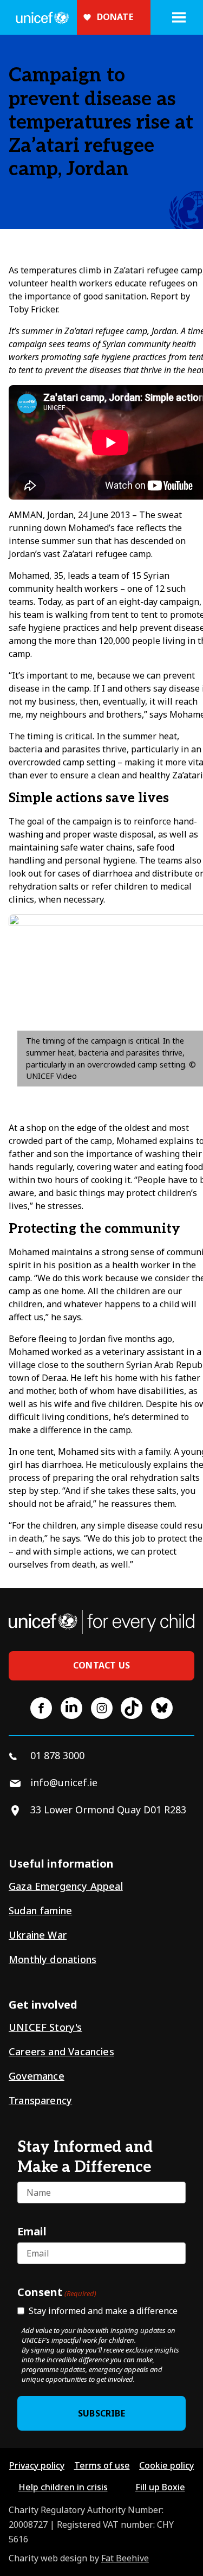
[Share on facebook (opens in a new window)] (41, 1708)
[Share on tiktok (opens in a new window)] (132, 1708)
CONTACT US (101, 1665)
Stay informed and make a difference (103, 2311)
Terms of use (102, 2465)
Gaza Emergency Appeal (66, 1886)
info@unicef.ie (64, 1782)
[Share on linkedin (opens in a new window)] (71, 1708)
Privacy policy (37, 2465)
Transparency (40, 2100)
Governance (37, 2076)
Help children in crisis (63, 2487)
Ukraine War (38, 1935)
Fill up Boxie (160, 2487)
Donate (115, 17)
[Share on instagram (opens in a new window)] (102, 1708)
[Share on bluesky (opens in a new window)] (162, 1708)
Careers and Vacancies (61, 2051)
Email (32, 2231)
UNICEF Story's (45, 2027)
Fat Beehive (125, 2558)
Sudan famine (40, 1910)
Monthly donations (53, 1959)
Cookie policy (166, 2465)
